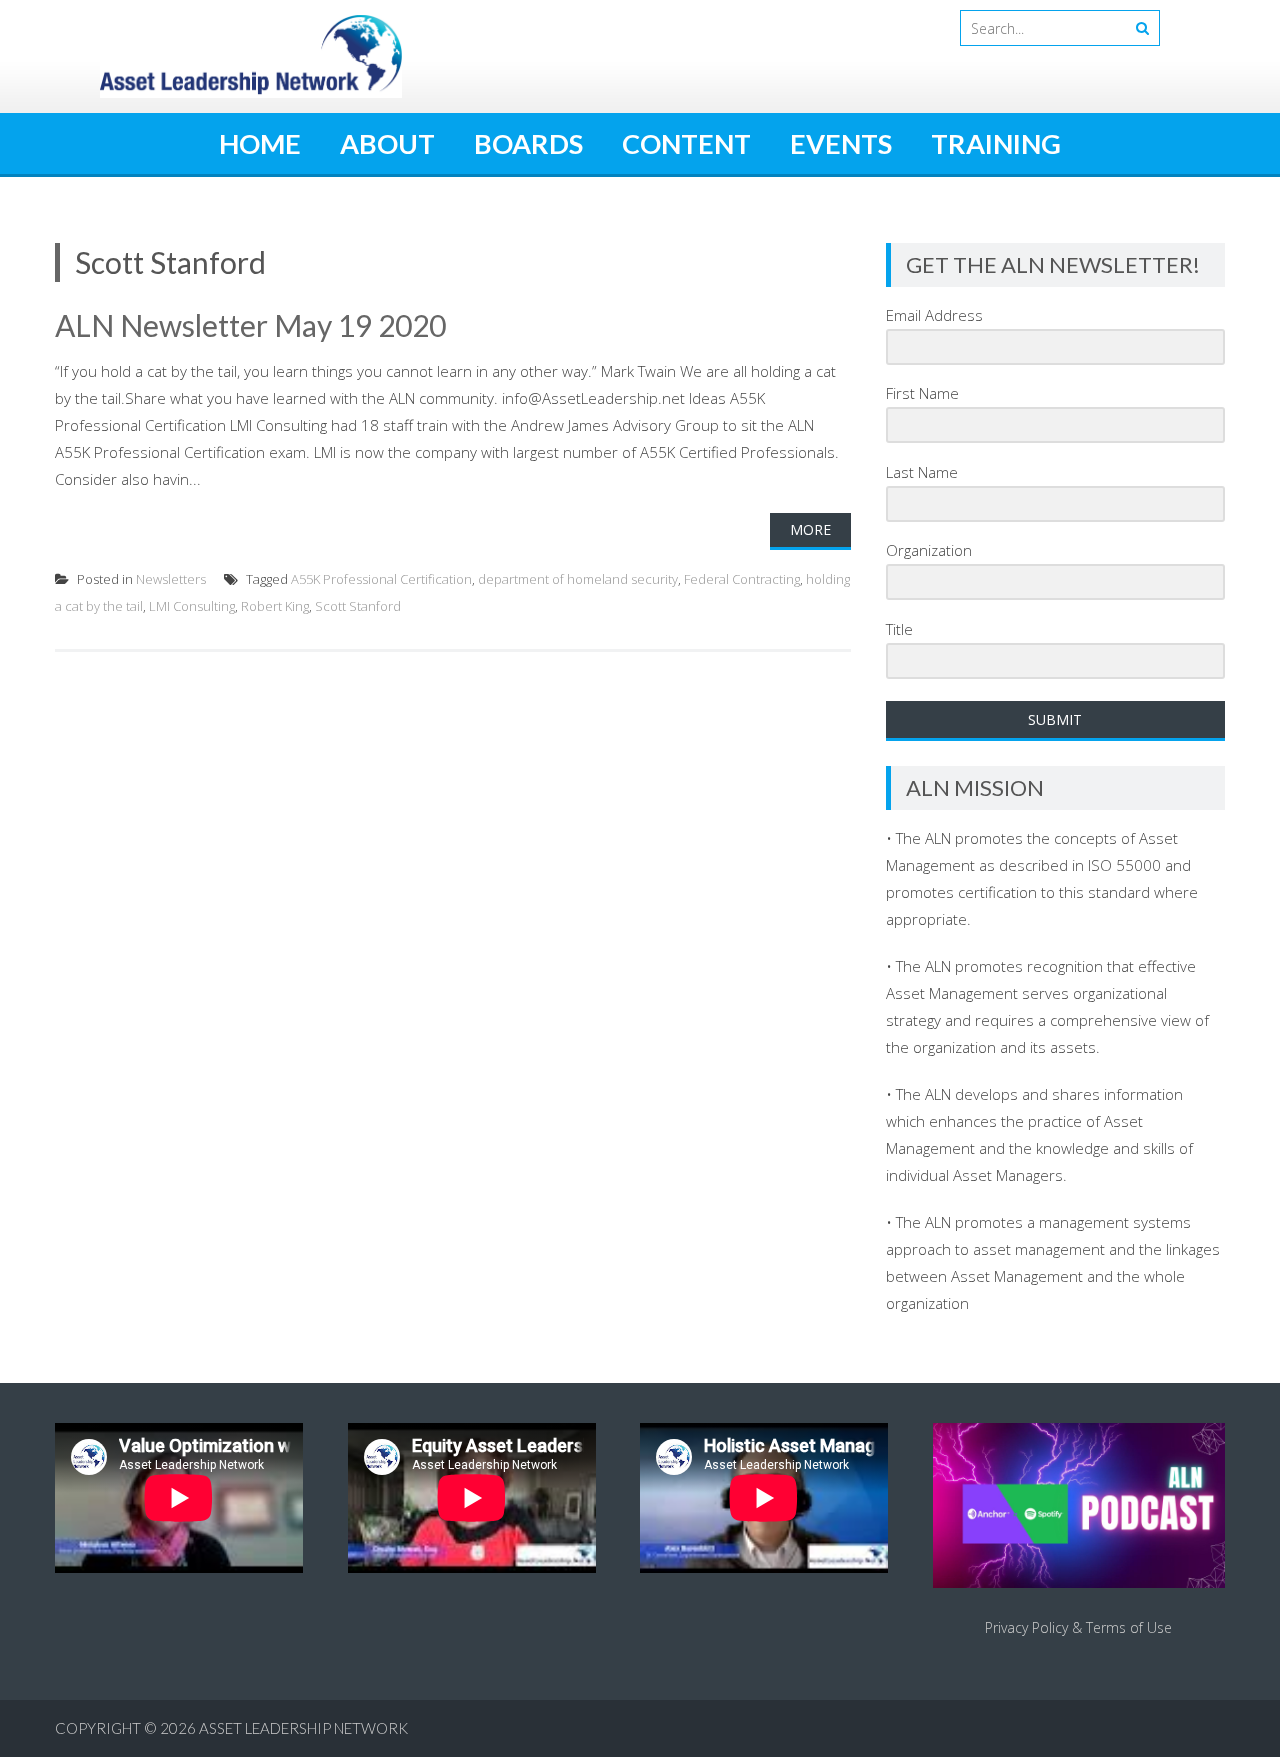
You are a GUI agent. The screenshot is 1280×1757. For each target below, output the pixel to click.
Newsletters (171, 579)
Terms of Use (1129, 1627)
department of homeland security (578, 579)
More (810, 529)
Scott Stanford (358, 606)
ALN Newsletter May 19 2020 (250, 325)
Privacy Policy (1026, 1627)
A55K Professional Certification (381, 579)
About (387, 143)
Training (996, 143)
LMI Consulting (192, 606)
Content (686, 143)
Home (260, 143)
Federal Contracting (742, 579)
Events (841, 143)
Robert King (275, 606)
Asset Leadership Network (303, 1728)
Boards (528, 143)
